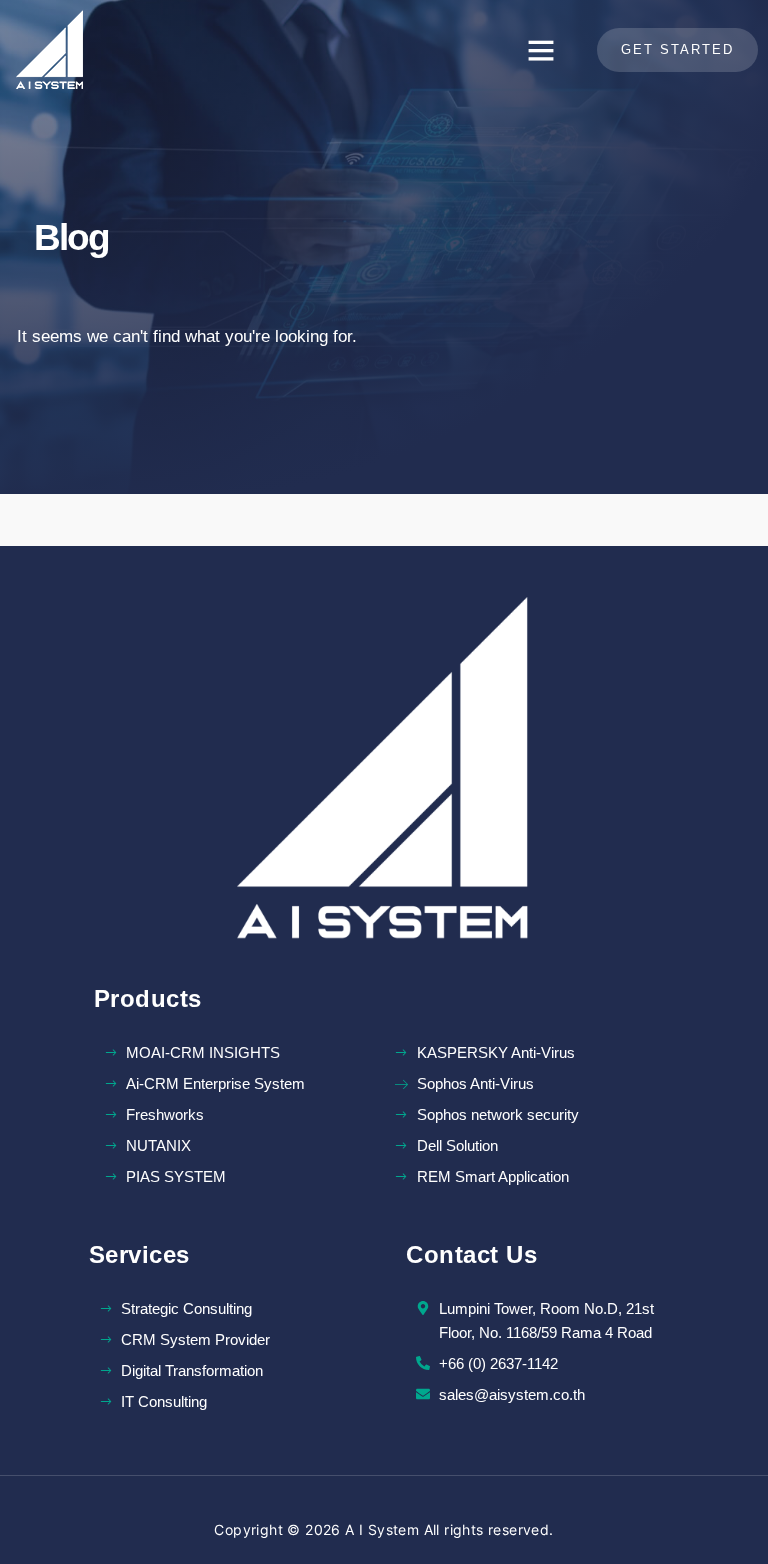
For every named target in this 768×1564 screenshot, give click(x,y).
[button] (541, 50)
